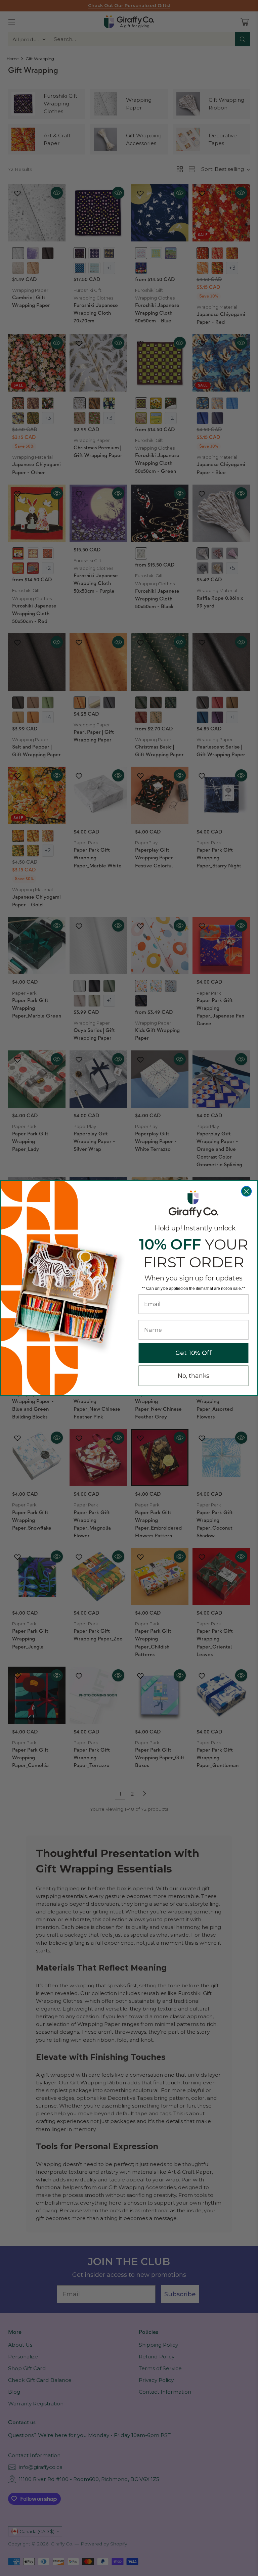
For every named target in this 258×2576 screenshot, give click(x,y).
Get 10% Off (193, 1353)
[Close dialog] (247, 1191)
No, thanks (194, 1376)
